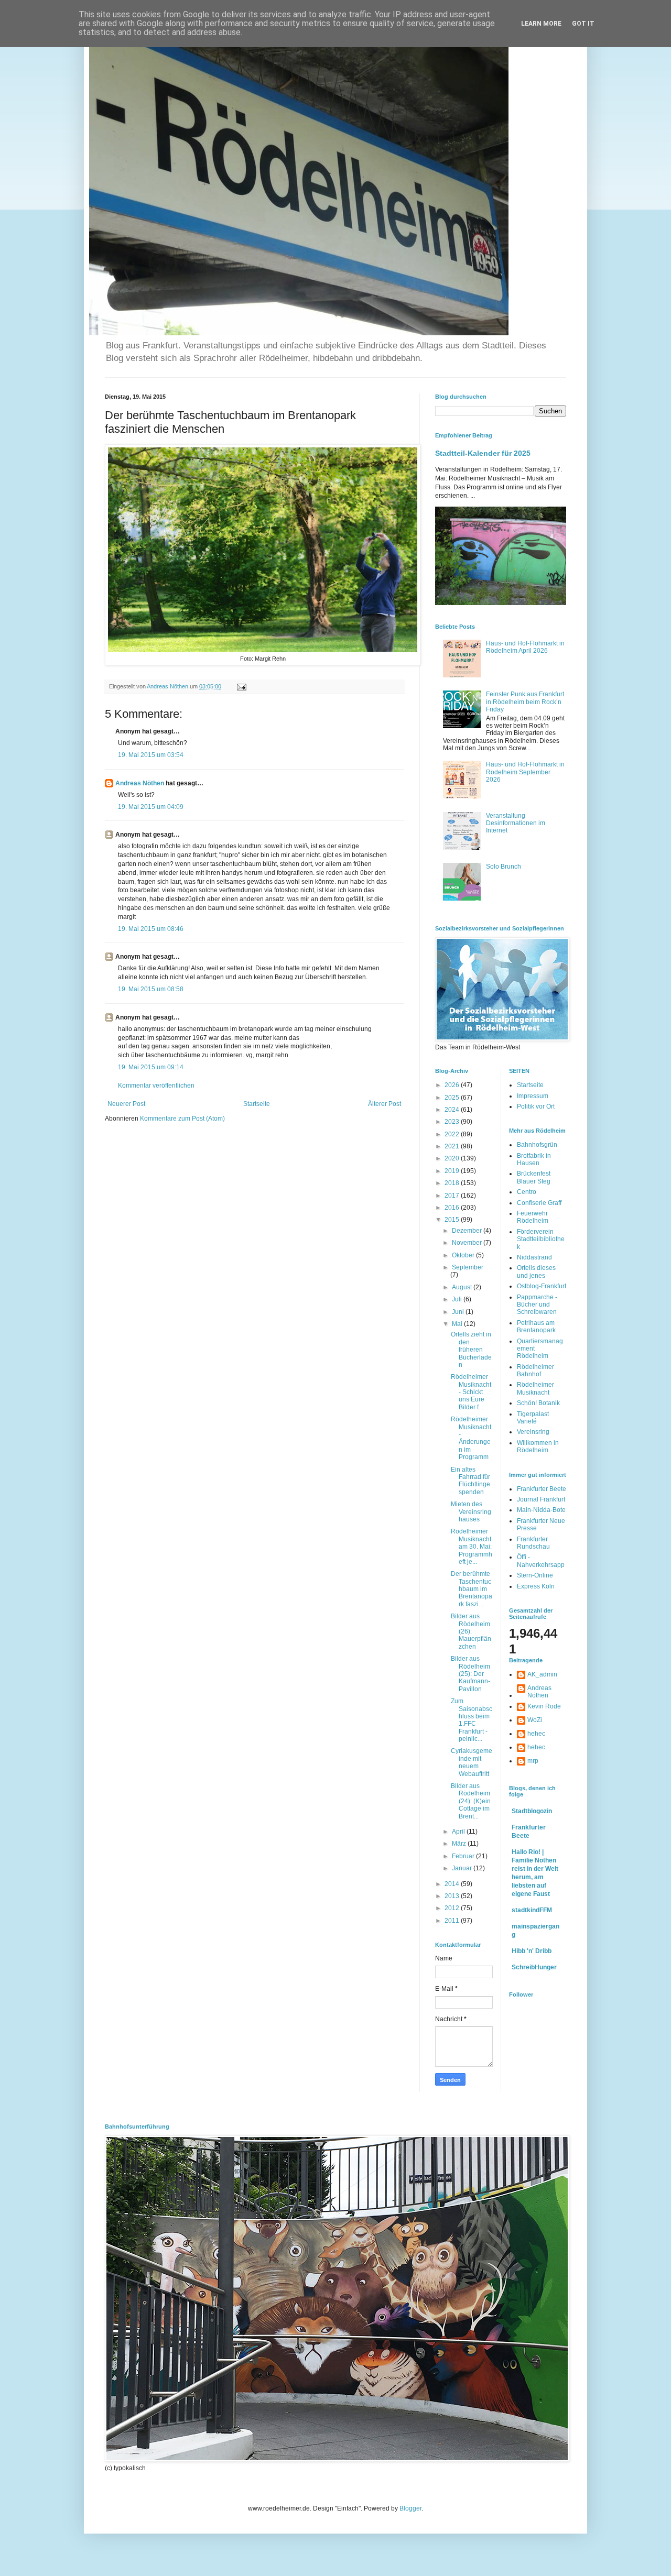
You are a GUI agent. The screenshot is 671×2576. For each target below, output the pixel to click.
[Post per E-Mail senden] (241, 686)
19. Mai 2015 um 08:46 (151, 929)
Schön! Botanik (538, 1403)
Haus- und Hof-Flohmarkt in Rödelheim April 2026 (525, 647)
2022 (453, 1134)
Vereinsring (533, 1432)
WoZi (535, 1720)
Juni (459, 1312)
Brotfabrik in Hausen (534, 1159)
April (459, 1832)
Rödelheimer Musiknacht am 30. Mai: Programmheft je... (472, 1547)
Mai (458, 1324)
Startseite (257, 1104)
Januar (463, 1868)
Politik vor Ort (536, 1106)
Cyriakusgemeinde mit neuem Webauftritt (472, 1762)
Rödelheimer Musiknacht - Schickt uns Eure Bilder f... (471, 1392)
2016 (453, 1208)
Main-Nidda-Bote (541, 1510)
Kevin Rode (544, 1706)
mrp (533, 1761)
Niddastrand (534, 1257)
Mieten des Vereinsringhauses (471, 1512)
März (460, 1844)
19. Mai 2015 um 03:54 (151, 755)
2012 (453, 1908)
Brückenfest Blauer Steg (534, 1177)
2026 (453, 1085)
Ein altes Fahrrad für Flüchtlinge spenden (470, 1481)
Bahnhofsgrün (537, 1145)
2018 (453, 1183)
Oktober (464, 1255)
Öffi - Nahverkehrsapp (541, 1561)
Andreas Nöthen (140, 783)
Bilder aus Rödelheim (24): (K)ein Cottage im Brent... (471, 1801)
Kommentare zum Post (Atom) (182, 1119)
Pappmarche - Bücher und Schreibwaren (537, 1305)
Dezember (468, 1231)
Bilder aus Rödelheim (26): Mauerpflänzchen (471, 1631)
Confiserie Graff (539, 1203)
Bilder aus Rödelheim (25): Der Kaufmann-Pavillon (470, 1674)
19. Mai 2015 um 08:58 (151, 989)
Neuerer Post (126, 1104)
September (468, 1267)
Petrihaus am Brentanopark (536, 1327)
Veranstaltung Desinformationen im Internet (516, 823)
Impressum (533, 1096)
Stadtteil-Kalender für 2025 (483, 453)
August (463, 1287)
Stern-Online (535, 1575)
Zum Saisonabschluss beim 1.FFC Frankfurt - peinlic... (472, 1720)
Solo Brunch (504, 867)
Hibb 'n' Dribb (532, 1951)
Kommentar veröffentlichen (156, 1086)
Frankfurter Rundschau (533, 1543)
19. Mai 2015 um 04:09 (151, 807)
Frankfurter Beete (542, 1489)
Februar (464, 1856)
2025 (453, 1098)
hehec (536, 1734)
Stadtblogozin (532, 1811)
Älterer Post (385, 1104)
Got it (583, 24)
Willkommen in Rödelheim (538, 1446)
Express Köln (536, 1586)
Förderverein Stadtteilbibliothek (541, 1239)
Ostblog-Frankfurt (542, 1286)
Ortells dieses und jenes (536, 1271)
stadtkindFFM (532, 1910)
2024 (453, 1110)
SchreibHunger (534, 1967)
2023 (453, 1122)
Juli (458, 1299)
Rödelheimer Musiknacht (535, 1388)
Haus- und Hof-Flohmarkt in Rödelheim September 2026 (525, 772)
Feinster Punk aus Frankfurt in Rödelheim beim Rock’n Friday (525, 702)
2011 (453, 1921)
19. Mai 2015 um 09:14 (151, 1067)
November (468, 1243)
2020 (453, 1158)
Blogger (410, 2508)
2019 (453, 1171)
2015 (453, 1220)
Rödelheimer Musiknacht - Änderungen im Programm (471, 1438)
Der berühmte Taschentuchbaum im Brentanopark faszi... (472, 1589)
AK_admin (542, 1674)
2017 (453, 1196)
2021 (453, 1146)
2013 (453, 1896)
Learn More (541, 24)
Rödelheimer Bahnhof (535, 1371)
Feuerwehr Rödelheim (533, 1217)
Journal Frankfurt (541, 1499)
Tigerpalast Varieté (533, 1418)
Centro (527, 1192)
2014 (453, 1884)
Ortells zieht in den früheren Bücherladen (471, 1350)
